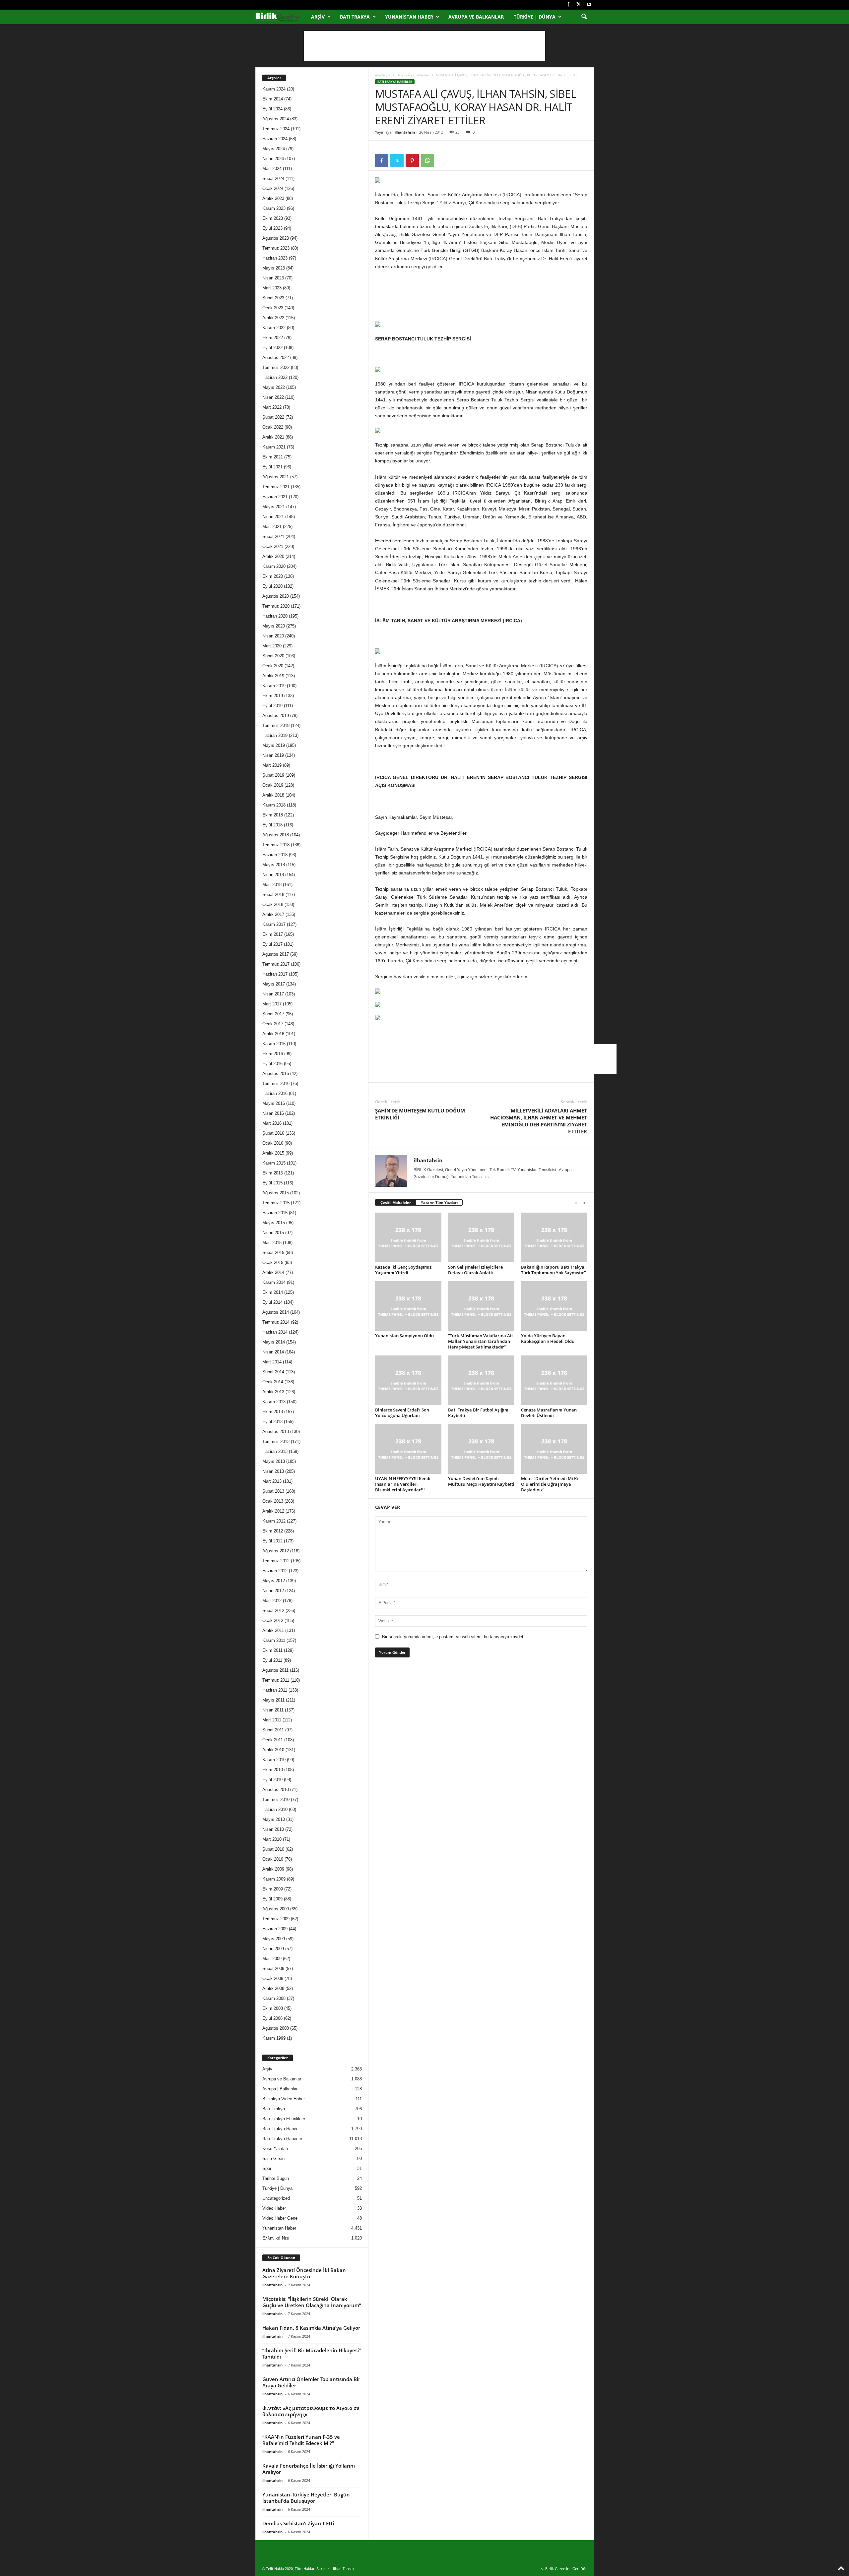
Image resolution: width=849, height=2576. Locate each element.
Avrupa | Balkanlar (280, 2089)
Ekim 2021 (273, 457)
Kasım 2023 (274, 208)
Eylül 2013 (272, 1422)
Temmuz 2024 (276, 129)
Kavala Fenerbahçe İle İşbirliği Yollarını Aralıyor (309, 2469)
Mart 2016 (272, 1123)
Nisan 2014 (273, 1352)
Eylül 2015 (272, 1183)
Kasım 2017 (274, 924)
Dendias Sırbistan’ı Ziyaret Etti (298, 2523)
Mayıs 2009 (274, 1939)
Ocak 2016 (273, 1143)
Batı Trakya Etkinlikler (284, 2119)
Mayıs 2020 (274, 626)
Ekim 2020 (273, 576)
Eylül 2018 (272, 825)
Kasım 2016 (274, 1044)
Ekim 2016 (273, 1054)
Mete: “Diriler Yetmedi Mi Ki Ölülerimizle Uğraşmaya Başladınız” (550, 1484)
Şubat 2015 (273, 1253)
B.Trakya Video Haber (284, 2099)
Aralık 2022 (273, 318)
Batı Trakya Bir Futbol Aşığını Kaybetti (478, 1413)
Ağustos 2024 (276, 119)
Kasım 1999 (274, 2038)
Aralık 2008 (273, 1988)
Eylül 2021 (272, 467)
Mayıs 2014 (274, 1342)
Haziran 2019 (275, 735)
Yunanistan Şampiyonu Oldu (404, 1336)
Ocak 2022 (273, 427)
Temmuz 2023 (276, 248)
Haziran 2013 (275, 1451)
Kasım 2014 (274, 1282)
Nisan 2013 (273, 1471)
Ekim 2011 (272, 1650)
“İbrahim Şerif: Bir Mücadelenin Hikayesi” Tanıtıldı (312, 2353)
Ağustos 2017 (276, 954)
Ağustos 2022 (276, 358)
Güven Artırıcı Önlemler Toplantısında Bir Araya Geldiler (311, 2382)
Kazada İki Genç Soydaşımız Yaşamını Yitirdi (403, 1270)
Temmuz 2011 (276, 1680)
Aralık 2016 (273, 1034)
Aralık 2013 (273, 1392)
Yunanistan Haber (409, 17)
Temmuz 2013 (276, 1441)
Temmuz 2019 (276, 725)
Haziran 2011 (275, 1690)
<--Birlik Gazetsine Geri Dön (564, 2569)
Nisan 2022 (273, 397)
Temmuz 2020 (276, 606)
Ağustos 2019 (276, 716)
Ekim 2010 (273, 1770)
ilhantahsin (405, 132)
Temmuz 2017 (276, 964)
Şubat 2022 (273, 417)
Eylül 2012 (272, 1541)
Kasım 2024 (274, 89)
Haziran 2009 (275, 1929)
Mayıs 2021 (274, 507)
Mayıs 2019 (274, 745)
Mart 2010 (272, 1839)
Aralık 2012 (273, 1511)
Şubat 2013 (273, 1491)
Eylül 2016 (272, 1064)
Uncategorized (276, 2198)
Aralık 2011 (273, 1630)
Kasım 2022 (274, 328)
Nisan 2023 (273, 278)
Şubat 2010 (273, 1849)
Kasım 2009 (274, 1879)
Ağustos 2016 (276, 1074)
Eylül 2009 (272, 1899)
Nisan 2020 (273, 636)
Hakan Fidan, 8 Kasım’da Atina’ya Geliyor (311, 2328)
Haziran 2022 (275, 377)
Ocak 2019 (273, 785)
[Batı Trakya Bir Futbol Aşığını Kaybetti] (481, 1380)
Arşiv (318, 17)
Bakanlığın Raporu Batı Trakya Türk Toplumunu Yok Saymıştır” (553, 1270)
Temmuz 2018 (276, 845)
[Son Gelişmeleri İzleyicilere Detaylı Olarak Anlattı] (481, 1237)
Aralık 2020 (273, 556)
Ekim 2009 (273, 1889)
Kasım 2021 (274, 447)
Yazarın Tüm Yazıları (439, 1202)
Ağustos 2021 (276, 477)
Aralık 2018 (273, 795)
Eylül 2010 (272, 1780)
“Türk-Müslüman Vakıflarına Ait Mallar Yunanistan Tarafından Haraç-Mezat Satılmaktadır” (481, 1341)
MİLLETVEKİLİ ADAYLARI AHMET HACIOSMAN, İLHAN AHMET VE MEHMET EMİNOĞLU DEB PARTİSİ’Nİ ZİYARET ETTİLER (539, 1121)
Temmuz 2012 (276, 1561)
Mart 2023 (272, 288)
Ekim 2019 (273, 696)
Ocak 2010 (273, 1859)
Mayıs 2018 (274, 865)
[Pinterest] (412, 160)
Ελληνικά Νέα (276, 2238)
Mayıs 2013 (274, 1461)
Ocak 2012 (273, 1620)
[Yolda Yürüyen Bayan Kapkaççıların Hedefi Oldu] (554, 1306)
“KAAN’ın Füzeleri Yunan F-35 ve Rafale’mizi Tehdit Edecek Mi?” (301, 2440)
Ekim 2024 (273, 99)
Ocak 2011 (273, 1740)
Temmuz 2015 (276, 1203)
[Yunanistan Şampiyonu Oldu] (408, 1306)
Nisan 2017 (273, 994)
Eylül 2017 (272, 944)
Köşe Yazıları (275, 2149)
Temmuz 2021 (276, 487)
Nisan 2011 (273, 1710)
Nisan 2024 (273, 159)
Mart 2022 (272, 407)
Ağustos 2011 (275, 1670)
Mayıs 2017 (274, 984)
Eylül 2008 (272, 2018)
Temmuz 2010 (276, 1799)
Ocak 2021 (273, 546)
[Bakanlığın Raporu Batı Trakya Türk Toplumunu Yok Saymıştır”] (554, 1237)
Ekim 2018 (273, 815)
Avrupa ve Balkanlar (476, 17)
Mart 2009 (272, 1959)
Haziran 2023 (275, 258)
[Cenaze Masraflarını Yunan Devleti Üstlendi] (554, 1380)
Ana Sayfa (383, 75)
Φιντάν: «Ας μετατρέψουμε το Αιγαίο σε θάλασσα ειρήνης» (311, 2411)
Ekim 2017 (273, 934)
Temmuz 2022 (276, 367)
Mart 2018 (272, 885)
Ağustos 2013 (276, 1432)
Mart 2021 (272, 527)
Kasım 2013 (274, 1402)
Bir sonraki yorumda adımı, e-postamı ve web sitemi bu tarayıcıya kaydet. (453, 1637)
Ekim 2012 (273, 1531)
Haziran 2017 (275, 974)
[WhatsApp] (427, 160)
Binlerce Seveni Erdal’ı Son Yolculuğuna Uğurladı (402, 1413)
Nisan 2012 (273, 1591)
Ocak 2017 (273, 1024)
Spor (267, 2168)
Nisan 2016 (273, 1113)
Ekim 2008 (273, 2008)
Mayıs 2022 (274, 387)
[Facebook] (568, 5)
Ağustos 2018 (276, 835)
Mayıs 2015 (274, 1223)
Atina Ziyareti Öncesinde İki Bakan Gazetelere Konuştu (304, 2273)
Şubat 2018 (273, 895)
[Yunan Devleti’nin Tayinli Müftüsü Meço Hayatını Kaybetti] (481, 1449)
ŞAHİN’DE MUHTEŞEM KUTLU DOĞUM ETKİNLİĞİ (420, 1114)
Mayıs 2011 (273, 1700)
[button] (584, 17)
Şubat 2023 (273, 298)
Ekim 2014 (273, 1292)
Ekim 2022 (273, 338)
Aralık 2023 (273, 198)
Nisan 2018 (273, 875)
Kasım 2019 (274, 686)
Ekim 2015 (273, 1173)
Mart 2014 (272, 1362)
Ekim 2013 (273, 1412)
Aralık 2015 (273, 1153)
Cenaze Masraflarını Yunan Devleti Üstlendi (549, 1413)
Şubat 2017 (273, 1014)
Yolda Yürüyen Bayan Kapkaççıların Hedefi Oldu (548, 1338)
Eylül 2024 (272, 109)
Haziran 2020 (275, 616)
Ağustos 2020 (276, 596)
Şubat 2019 (273, 775)
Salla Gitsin (273, 2158)
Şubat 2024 (273, 179)
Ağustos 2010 (276, 1790)
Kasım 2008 (274, 1998)
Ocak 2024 (273, 188)
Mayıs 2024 (274, 149)
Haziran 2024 (275, 139)
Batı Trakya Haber (280, 2129)
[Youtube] (589, 5)
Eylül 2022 (272, 348)
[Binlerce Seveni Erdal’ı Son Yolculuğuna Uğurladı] (408, 1380)
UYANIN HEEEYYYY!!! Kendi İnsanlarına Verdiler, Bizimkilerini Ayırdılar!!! (403, 1484)
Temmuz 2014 (276, 1322)
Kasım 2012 (274, 1521)
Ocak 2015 (273, 1262)
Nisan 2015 (273, 1233)
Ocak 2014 (273, 1382)
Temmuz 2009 (276, 1919)
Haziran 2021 (275, 497)
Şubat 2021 (273, 537)
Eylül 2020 (272, 586)
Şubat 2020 (273, 656)
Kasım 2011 (274, 1640)
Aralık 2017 (273, 914)
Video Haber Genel (280, 2218)
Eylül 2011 (272, 1660)
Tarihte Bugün (276, 2178)
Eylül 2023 (272, 228)
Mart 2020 (272, 646)
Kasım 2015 (274, 1163)
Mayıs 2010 (274, 1819)
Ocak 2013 (273, 1501)
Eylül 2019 (272, 706)
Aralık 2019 (273, 676)
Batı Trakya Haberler (413, 75)
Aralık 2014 (273, 1272)
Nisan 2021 (273, 517)
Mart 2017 (272, 1004)
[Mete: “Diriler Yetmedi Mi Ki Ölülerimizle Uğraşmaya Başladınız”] (554, 1449)
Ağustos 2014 (276, 1312)
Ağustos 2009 (276, 1909)
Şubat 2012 (273, 1611)
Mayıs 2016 (274, 1103)
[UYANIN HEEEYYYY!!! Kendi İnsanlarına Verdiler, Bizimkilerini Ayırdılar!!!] (408, 1449)
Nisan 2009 (273, 1949)
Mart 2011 (272, 1720)
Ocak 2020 (273, 666)
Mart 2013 (272, 1481)
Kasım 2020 (274, 566)
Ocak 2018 (273, 904)
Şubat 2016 (273, 1133)
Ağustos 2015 (276, 1193)
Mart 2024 (272, 169)
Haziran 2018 (275, 855)
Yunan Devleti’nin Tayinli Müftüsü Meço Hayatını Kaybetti (481, 1481)
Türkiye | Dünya (535, 17)
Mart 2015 (272, 1243)
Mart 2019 (272, 765)
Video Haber (274, 2208)
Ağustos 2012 (276, 1551)
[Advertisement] (424, 46)
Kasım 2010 (274, 1760)
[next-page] (584, 1203)
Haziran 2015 (275, 1213)
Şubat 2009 (273, 1969)
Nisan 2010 (273, 1829)
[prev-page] (576, 1203)
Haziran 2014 (275, 1332)
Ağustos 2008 (276, 2028)
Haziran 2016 (275, 1093)
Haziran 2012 (275, 1571)
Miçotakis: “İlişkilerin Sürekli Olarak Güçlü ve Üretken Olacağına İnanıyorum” (312, 2302)
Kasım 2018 (274, 805)
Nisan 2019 (273, 755)
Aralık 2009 (273, 1869)
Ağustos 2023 (276, 238)
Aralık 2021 (273, 437)
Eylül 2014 (272, 1302)
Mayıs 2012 (274, 1581)
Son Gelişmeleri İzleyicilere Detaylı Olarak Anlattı (475, 1270)
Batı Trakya (355, 17)
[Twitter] (579, 5)
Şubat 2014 (273, 1372)
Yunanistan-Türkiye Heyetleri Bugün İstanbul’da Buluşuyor (306, 2498)
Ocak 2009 (273, 1978)
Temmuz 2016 (276, 1083)
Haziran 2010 (275, 1809)
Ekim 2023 (273, 218)
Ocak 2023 (273, 308)
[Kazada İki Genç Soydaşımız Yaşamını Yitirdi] (408, 1237)
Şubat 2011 (273, 1730)
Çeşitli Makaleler (396, 1202)
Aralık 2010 (273, 1750)
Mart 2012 (272, 1601)
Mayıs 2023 (274, 268)
